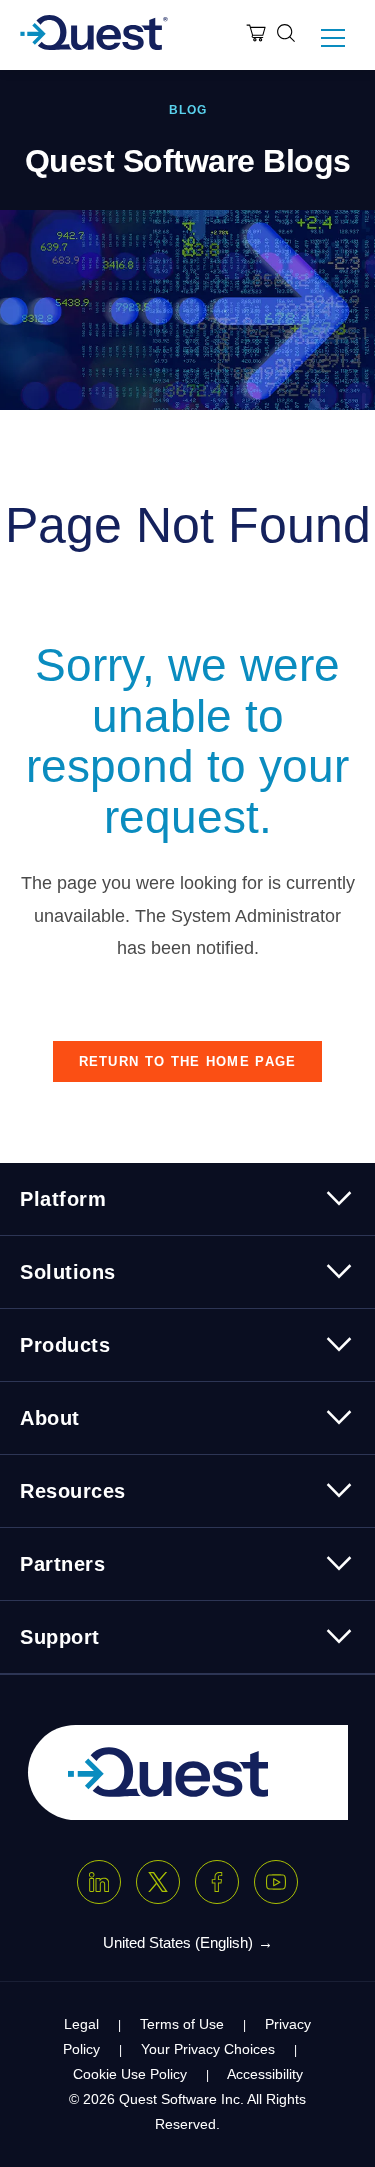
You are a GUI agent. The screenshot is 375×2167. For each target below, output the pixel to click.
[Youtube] (276, 1882)
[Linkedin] (99, 1882)
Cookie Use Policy (130, 2074)
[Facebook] (217, 1882)
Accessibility (265, 2074)
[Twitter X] (158, 1882)
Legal (81, 2024)
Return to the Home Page (188, 1061)
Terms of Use (182, 2024)
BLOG (188, 110)
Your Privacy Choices (208, 2049)
